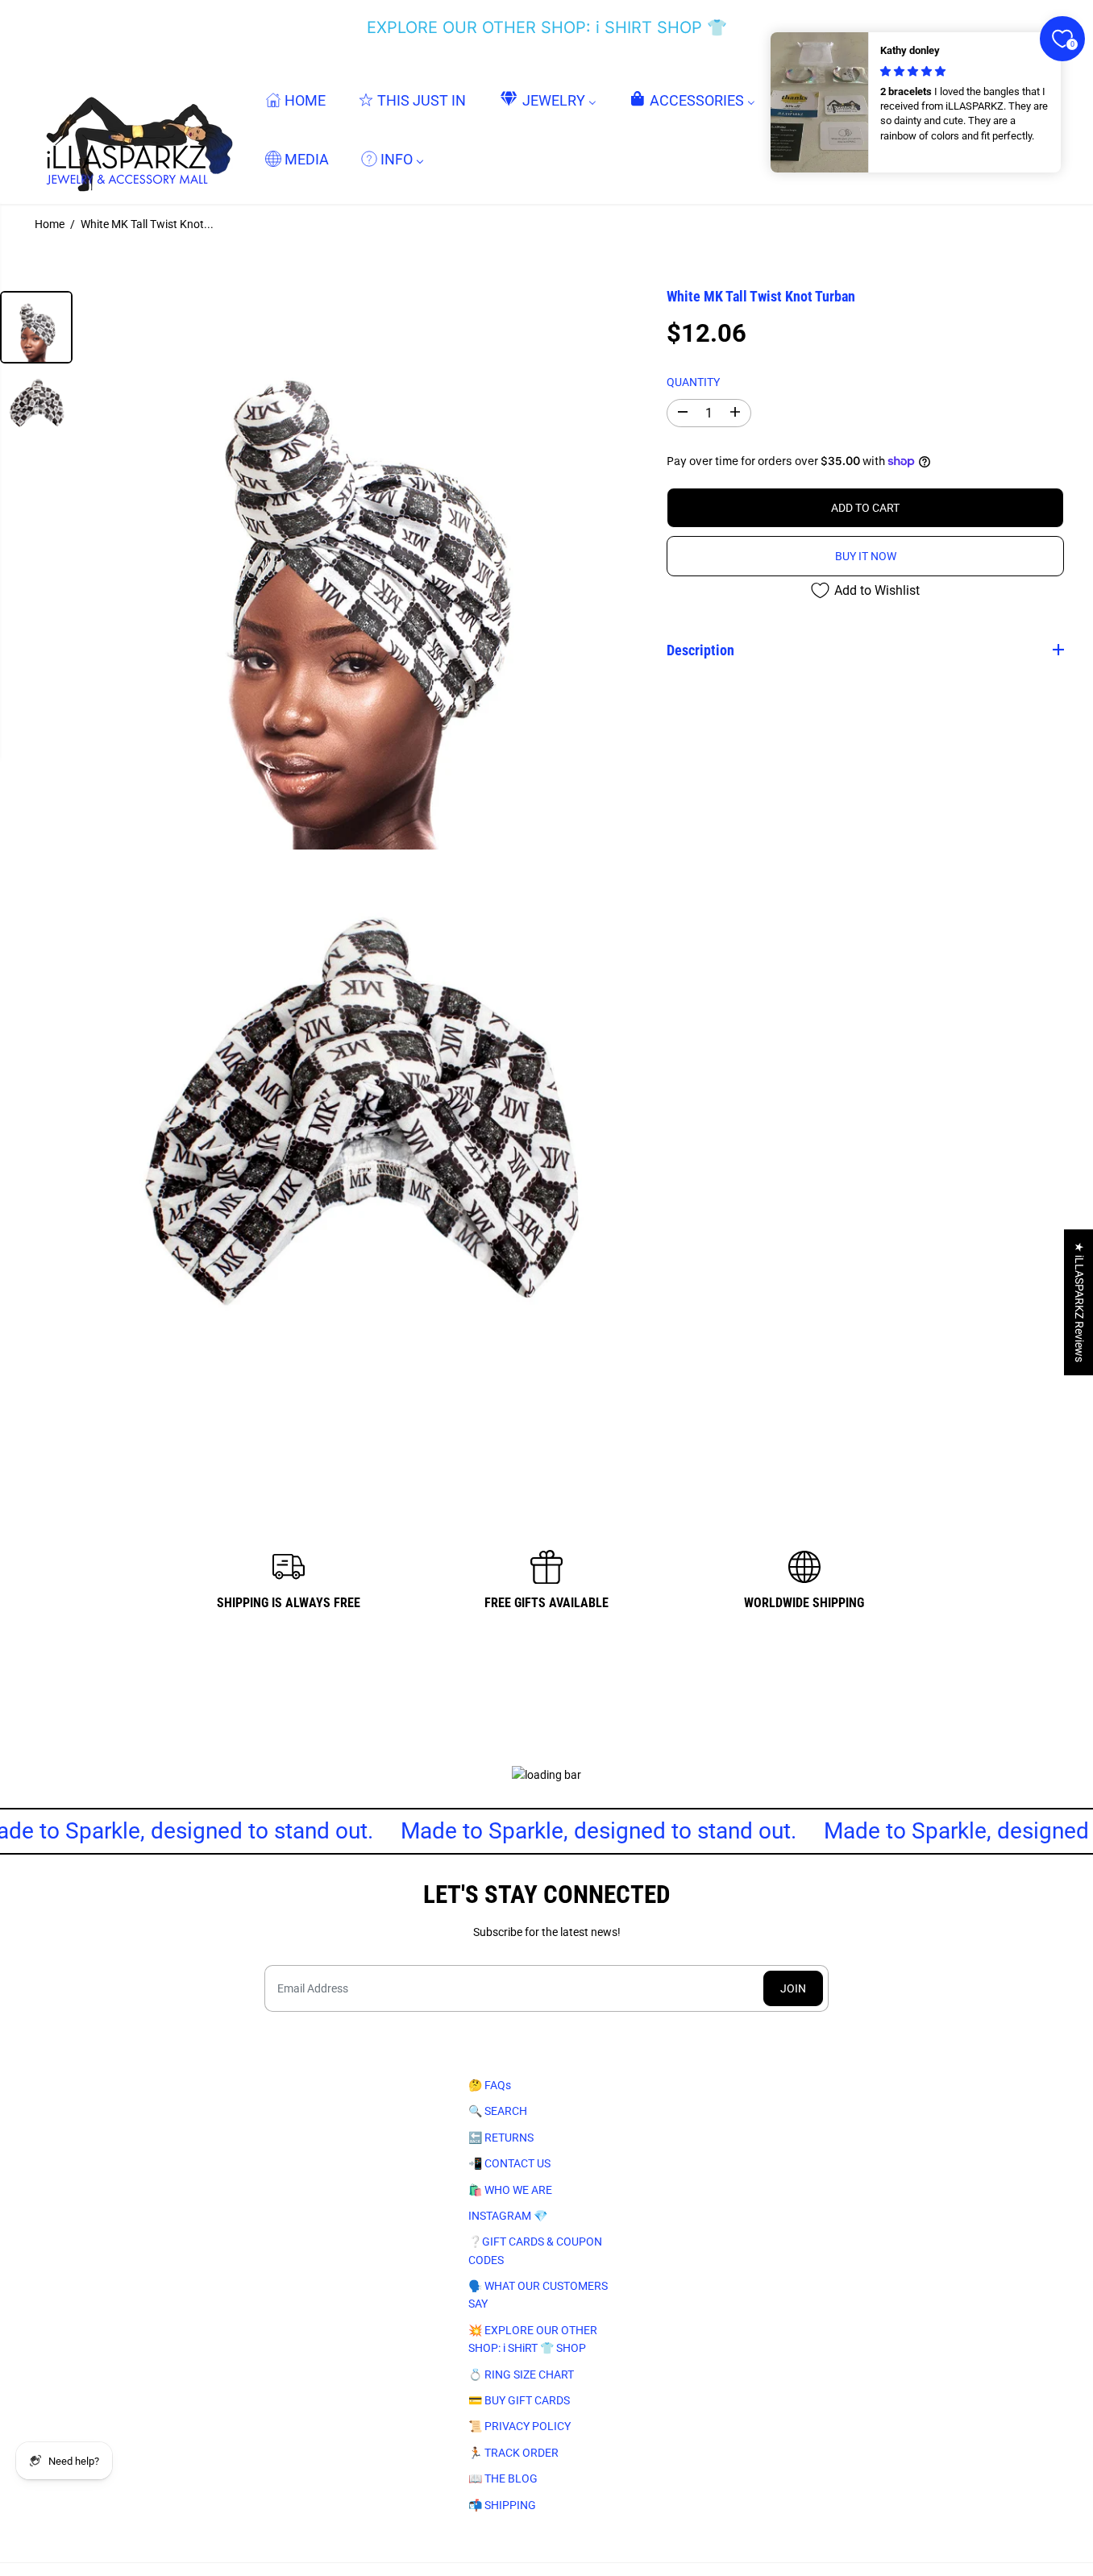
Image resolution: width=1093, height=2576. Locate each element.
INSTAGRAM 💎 (508, 2216)
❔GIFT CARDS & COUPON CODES (535, 2250)
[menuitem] (295, 100)
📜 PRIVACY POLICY (519, 2426)
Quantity (693, 381)
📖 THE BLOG (503, 2478)
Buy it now (866, 556)
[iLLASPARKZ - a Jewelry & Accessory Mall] (136, 129)
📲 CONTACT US (509, 2163)
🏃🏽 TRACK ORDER (513, 2453)
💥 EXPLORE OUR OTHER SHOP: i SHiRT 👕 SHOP (533, 2339)
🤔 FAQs (490, 2085)
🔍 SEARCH (498, 2111)
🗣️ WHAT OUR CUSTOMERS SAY (538, 2295)
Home (50, 224)
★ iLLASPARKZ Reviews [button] (1079, 1302)
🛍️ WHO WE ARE (510, 2190)
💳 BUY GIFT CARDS (519, 2400)
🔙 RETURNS (501, 2138)
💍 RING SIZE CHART (521, 2374)
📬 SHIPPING (502, 2505)
